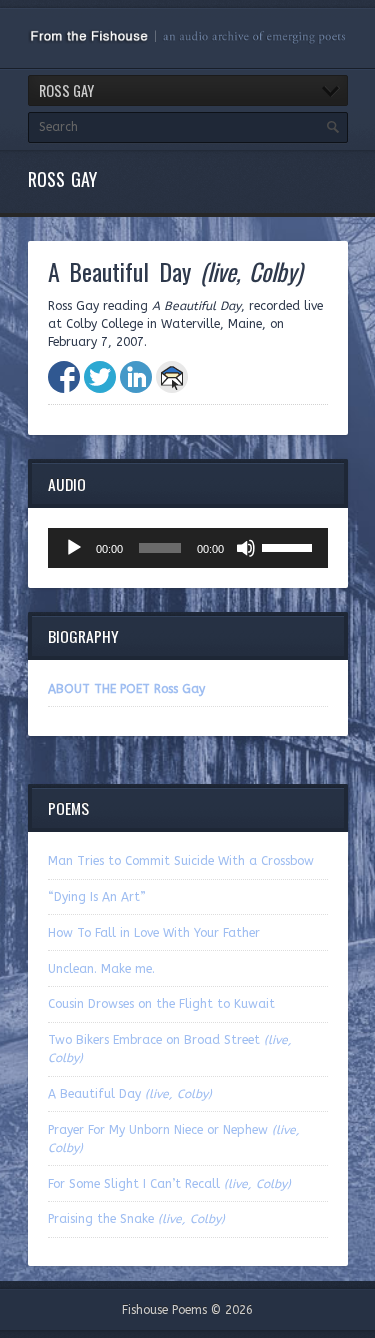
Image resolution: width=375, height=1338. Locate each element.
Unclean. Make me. (101, 969)
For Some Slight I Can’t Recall (169, 1184)
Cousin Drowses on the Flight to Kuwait (161, 1004)
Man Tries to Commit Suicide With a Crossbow (181, 861)
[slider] (290, 546)
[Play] (74, 548)
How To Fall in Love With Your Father (154, 933)
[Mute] (246, 548)
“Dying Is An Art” (97, 897)
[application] (188, 548)
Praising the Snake (136, 1219)
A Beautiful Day (130, 1094)
